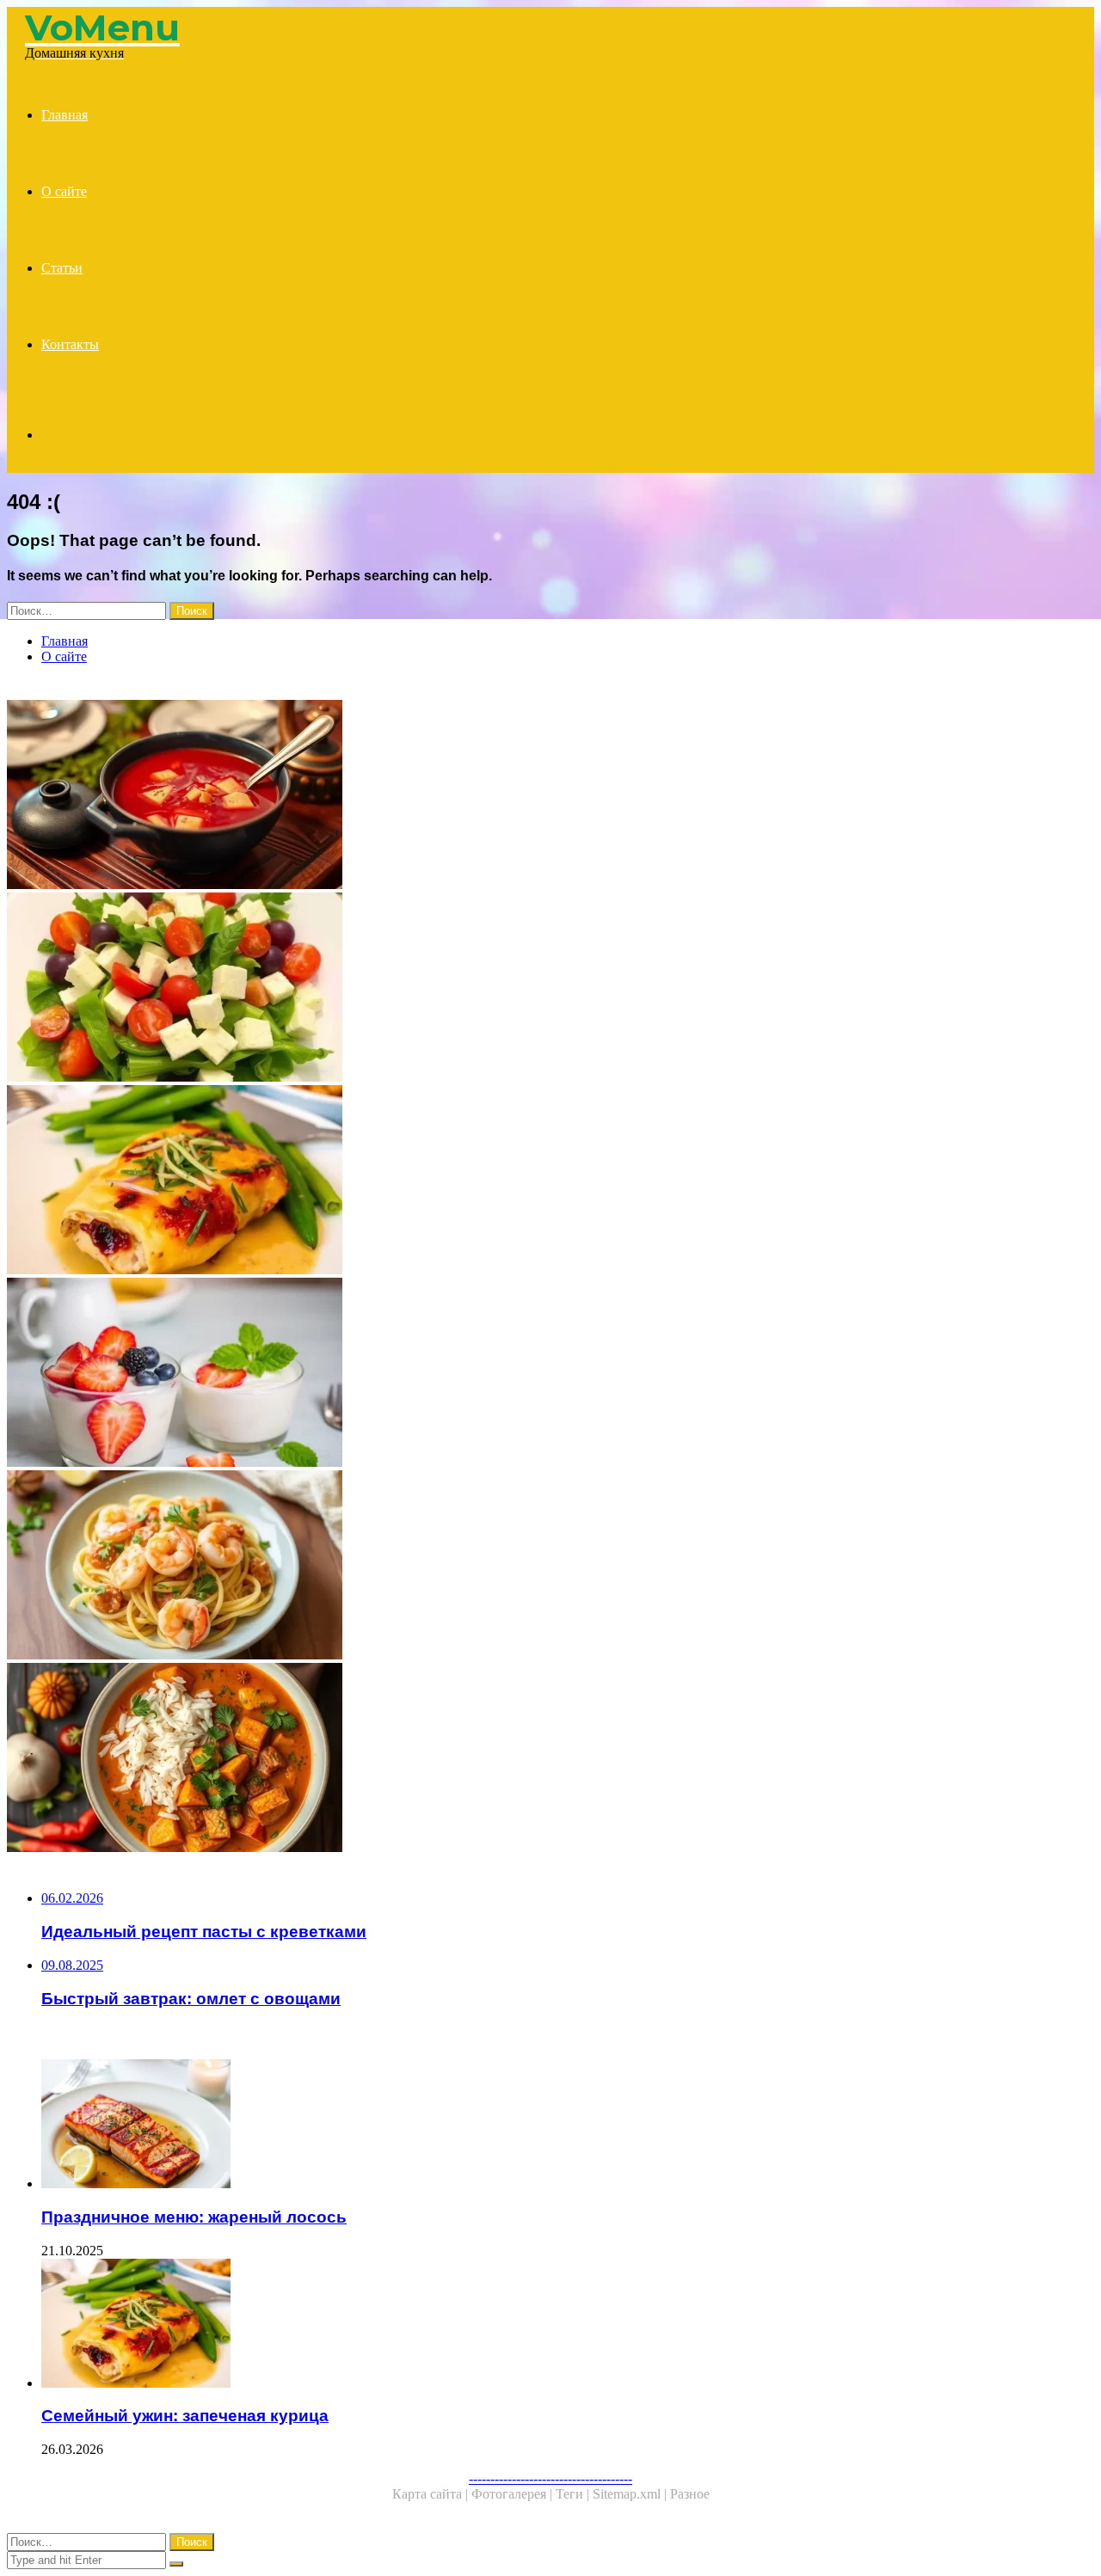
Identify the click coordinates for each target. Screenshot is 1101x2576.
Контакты (70, 344)
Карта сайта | (432, 2494)
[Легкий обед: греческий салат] (523, 989)
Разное (690, 2494)
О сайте (64, 191)
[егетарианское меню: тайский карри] (523, 1759)
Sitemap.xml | (631, 2494)
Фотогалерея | (514, 2494)
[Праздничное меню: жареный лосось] (540, 2125)
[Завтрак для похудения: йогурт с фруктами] (523, 1374)
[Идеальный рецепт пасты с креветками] (523, 1567)
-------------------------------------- (550, 2478)
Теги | (574, 2494)
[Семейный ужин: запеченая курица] (523, 1181)
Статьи (62, 268)
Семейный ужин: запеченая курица (185, 2416)
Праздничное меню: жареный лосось (194, 2217)
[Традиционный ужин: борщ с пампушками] (523, 796)
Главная (65, 115)
